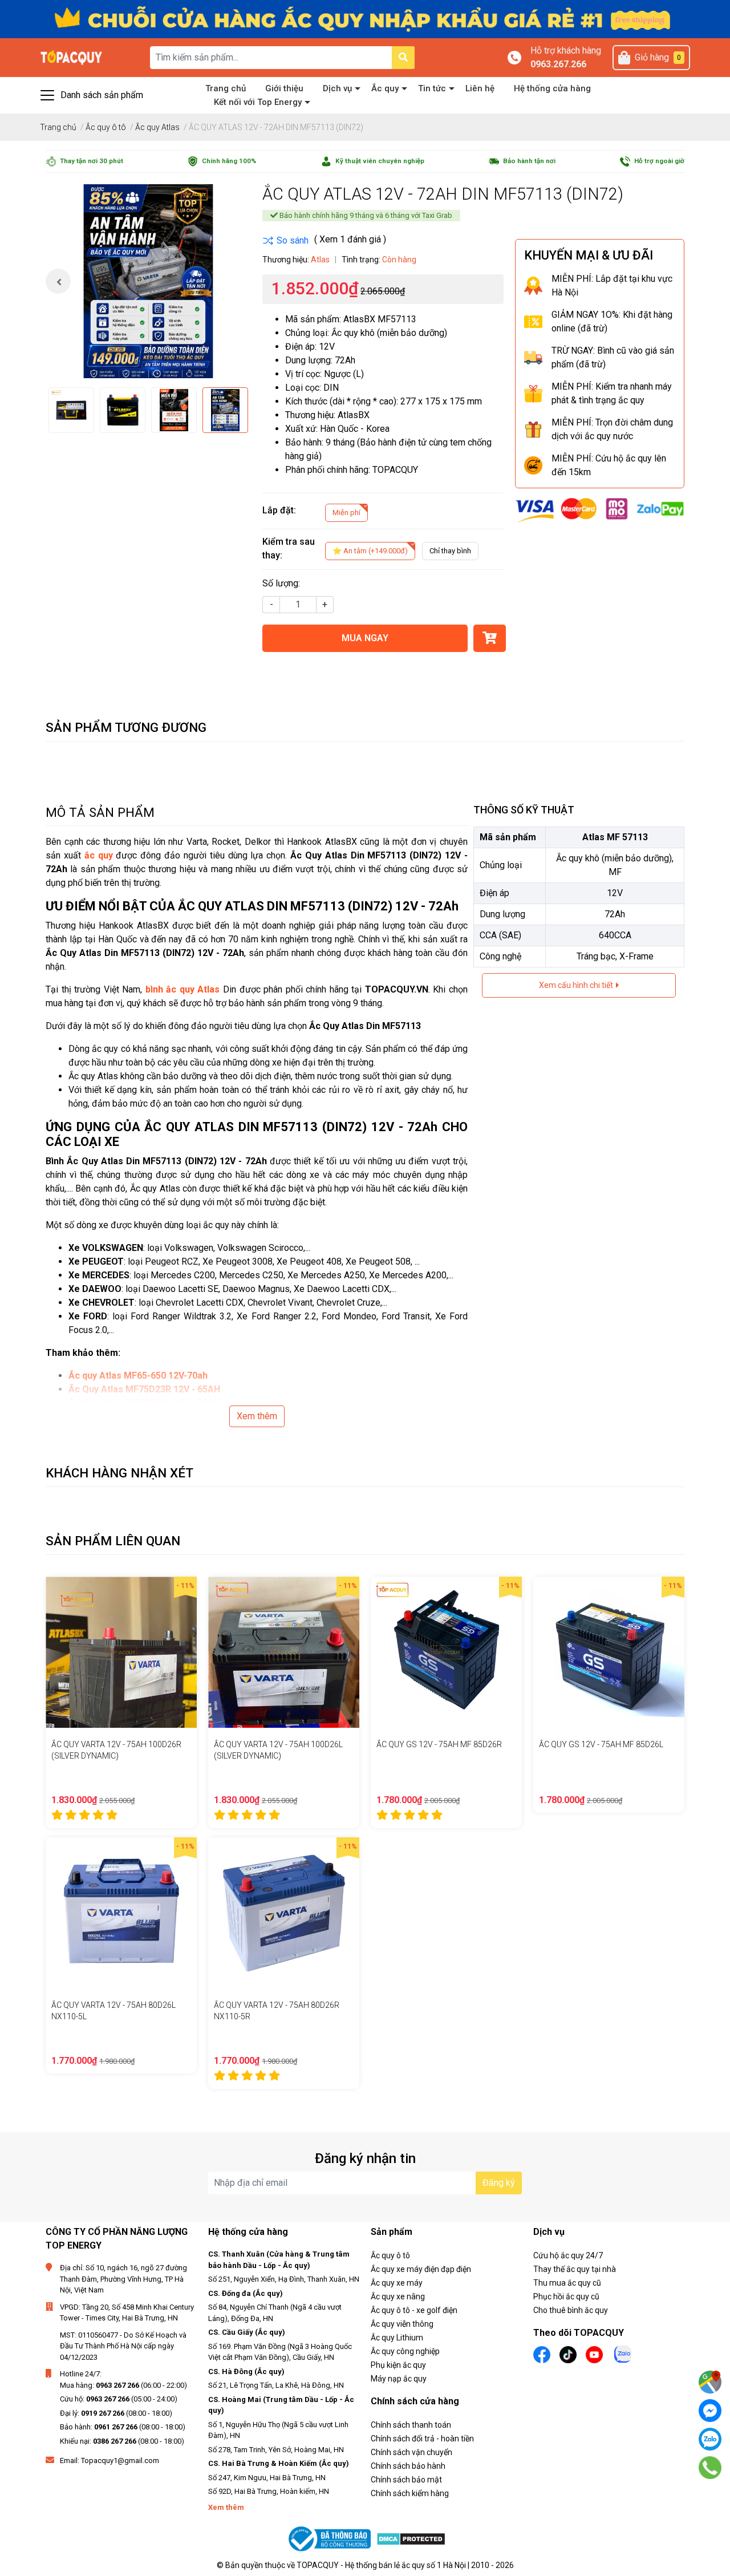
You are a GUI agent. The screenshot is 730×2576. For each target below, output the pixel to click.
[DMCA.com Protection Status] (411, 2539)
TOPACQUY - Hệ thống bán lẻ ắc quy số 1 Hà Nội (381, 2565)
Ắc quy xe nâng (398, 2296)
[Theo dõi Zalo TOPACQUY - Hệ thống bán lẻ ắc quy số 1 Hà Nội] (623, 2353)
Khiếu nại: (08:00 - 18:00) (122, 2441)
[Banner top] (365, 19)
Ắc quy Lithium (397, 2338)
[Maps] (710, 2382)
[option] (148, 281)
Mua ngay (365, 638)
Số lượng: (281, 583)
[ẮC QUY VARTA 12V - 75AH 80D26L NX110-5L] (121, 1913)
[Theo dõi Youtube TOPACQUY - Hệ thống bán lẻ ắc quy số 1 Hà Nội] (594, 2354)
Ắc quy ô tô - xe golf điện (414, 2310)
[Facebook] (710, 2411)
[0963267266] (710, 2468)
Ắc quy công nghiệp (405, 2351)
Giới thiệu (284, 88)
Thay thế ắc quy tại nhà (575, 2269)
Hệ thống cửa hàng (552, 88)
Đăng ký (499, 2183)
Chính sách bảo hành (408, 2466)
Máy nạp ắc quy (399, 2379)
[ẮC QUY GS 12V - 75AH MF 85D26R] (446, 1652)
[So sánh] (285, 241)
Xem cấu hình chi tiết (577, 985)
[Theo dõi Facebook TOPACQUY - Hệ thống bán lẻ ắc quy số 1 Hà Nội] (542, 2354)
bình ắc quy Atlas (183, 989)
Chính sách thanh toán (411, 2425)
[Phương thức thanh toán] (600, 510)
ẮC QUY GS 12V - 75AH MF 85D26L (601, 1744)
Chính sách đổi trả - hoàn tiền (422, 2439)
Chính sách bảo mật (406, 2480)
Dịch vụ (337, 88)
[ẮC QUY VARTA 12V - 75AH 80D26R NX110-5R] (284, 1913)
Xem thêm (257, 1416)
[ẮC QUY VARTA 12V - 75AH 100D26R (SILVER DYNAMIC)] (121, 1652)
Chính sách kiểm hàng (410, 2493)
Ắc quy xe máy (397, 2283)
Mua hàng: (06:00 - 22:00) (123, 2385)
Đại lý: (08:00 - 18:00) (116, 2413)
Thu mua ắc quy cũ (567, 2283)
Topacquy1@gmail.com (120, 2460)
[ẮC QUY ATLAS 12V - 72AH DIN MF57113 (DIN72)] (148, 281)
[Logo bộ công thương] (331, 2539)
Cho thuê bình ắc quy (571, 2310)
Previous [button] (58, 281)
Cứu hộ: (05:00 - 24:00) (119, 2399)
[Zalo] (710, 2439)
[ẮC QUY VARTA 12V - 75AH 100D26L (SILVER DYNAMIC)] (284, 1652)
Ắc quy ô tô (390, 2255)
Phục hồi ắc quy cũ (566, 2296)
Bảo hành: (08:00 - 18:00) (123, 2427)
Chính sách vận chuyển (411, 2452)
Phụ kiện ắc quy (398, 2365)
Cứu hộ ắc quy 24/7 (568, 2255)
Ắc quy (385, 88)
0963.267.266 (558, 64)
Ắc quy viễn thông (402, 2324)
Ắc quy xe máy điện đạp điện (421, 2269)
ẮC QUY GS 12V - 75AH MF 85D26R (439, 1744)
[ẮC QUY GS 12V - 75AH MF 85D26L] (609, 1652)
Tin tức (432, 88)
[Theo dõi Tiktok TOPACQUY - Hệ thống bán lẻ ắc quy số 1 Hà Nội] (568, 2354)
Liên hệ (480, 88)
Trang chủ (226, 88)
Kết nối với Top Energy (258, 102)
